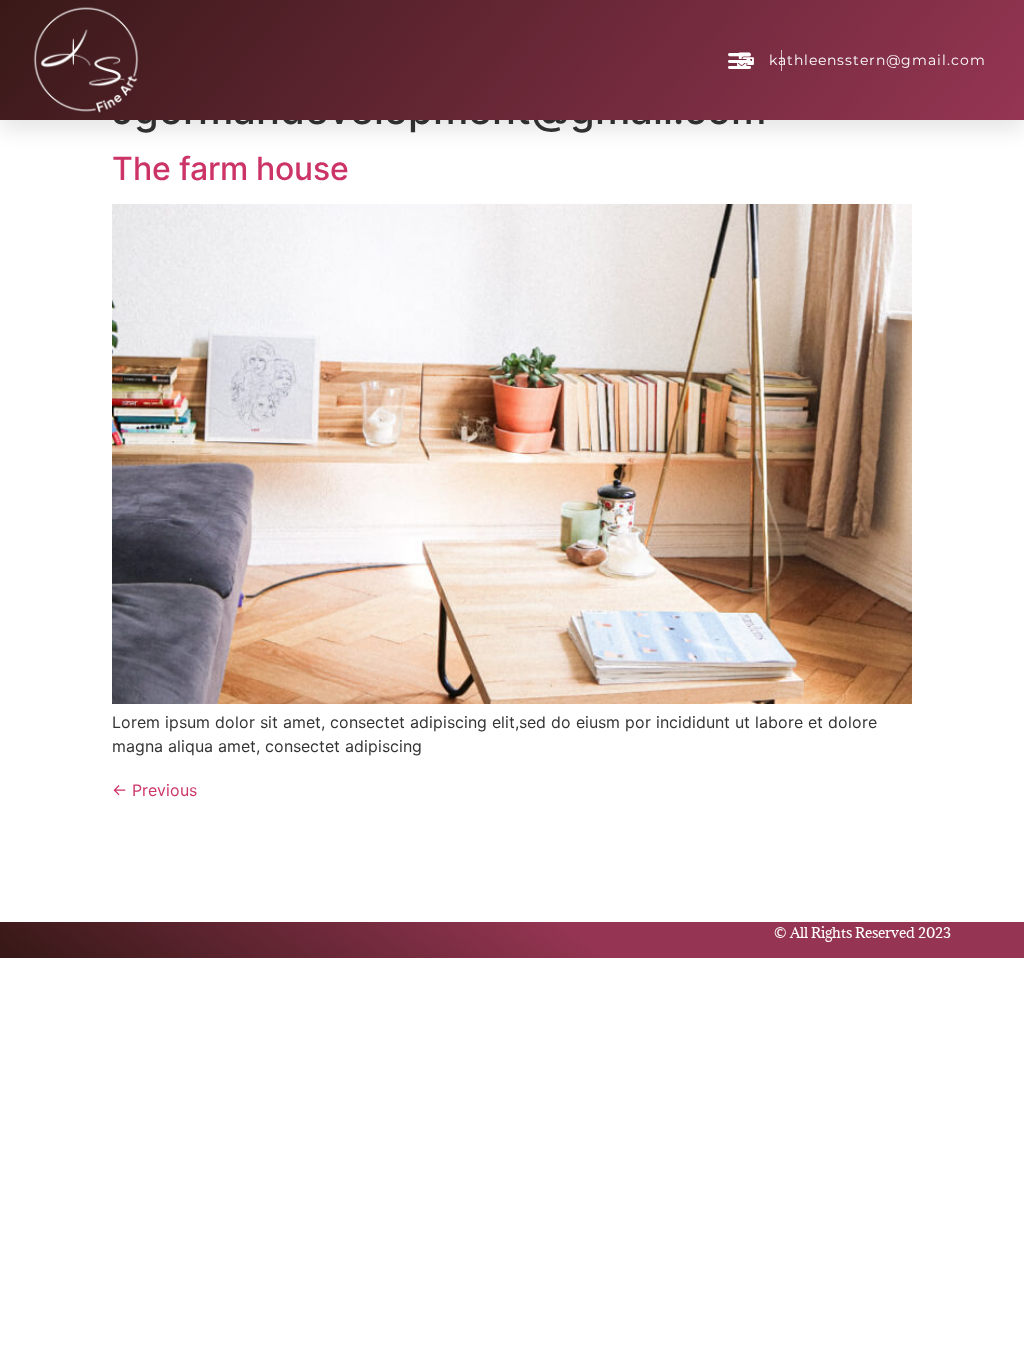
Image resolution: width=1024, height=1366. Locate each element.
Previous (154, 790)
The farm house (230, 168)
